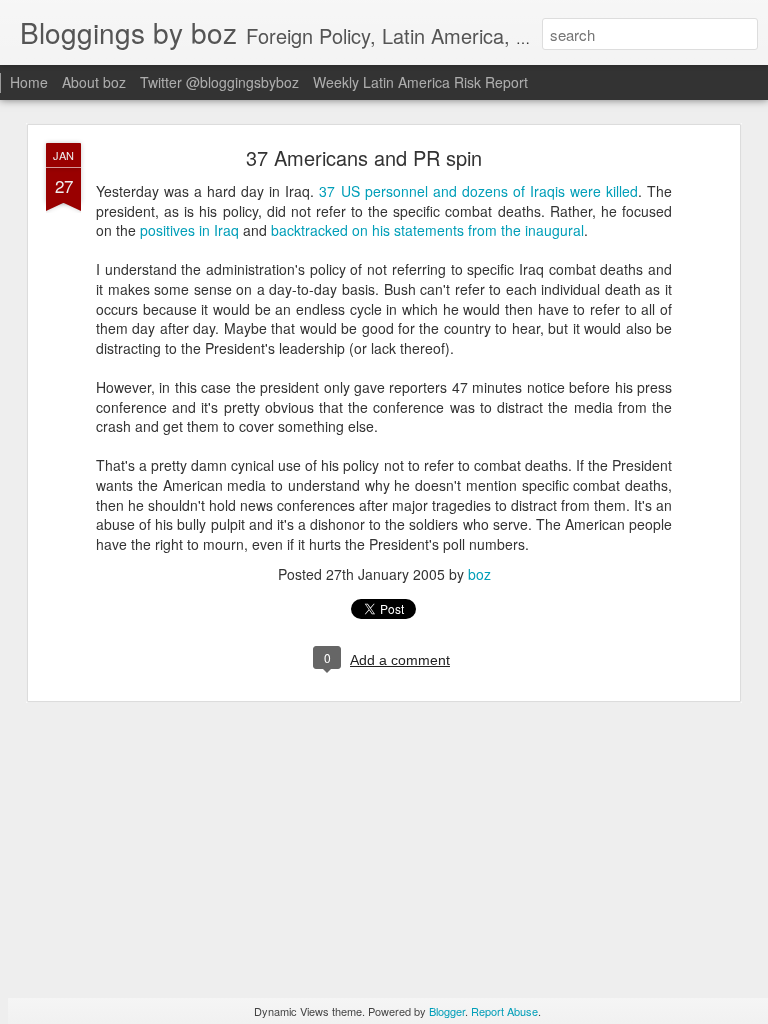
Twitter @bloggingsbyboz (219, 82)
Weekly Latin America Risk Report (420, 82)
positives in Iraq (189, 230)
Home (29, 82)
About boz (94, 82)
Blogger (447, 1011)
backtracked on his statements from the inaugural (427, 230)
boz (479, 574)
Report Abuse (504, 1011)
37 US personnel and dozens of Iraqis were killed (478, 191)
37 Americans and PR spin (364, 157)
